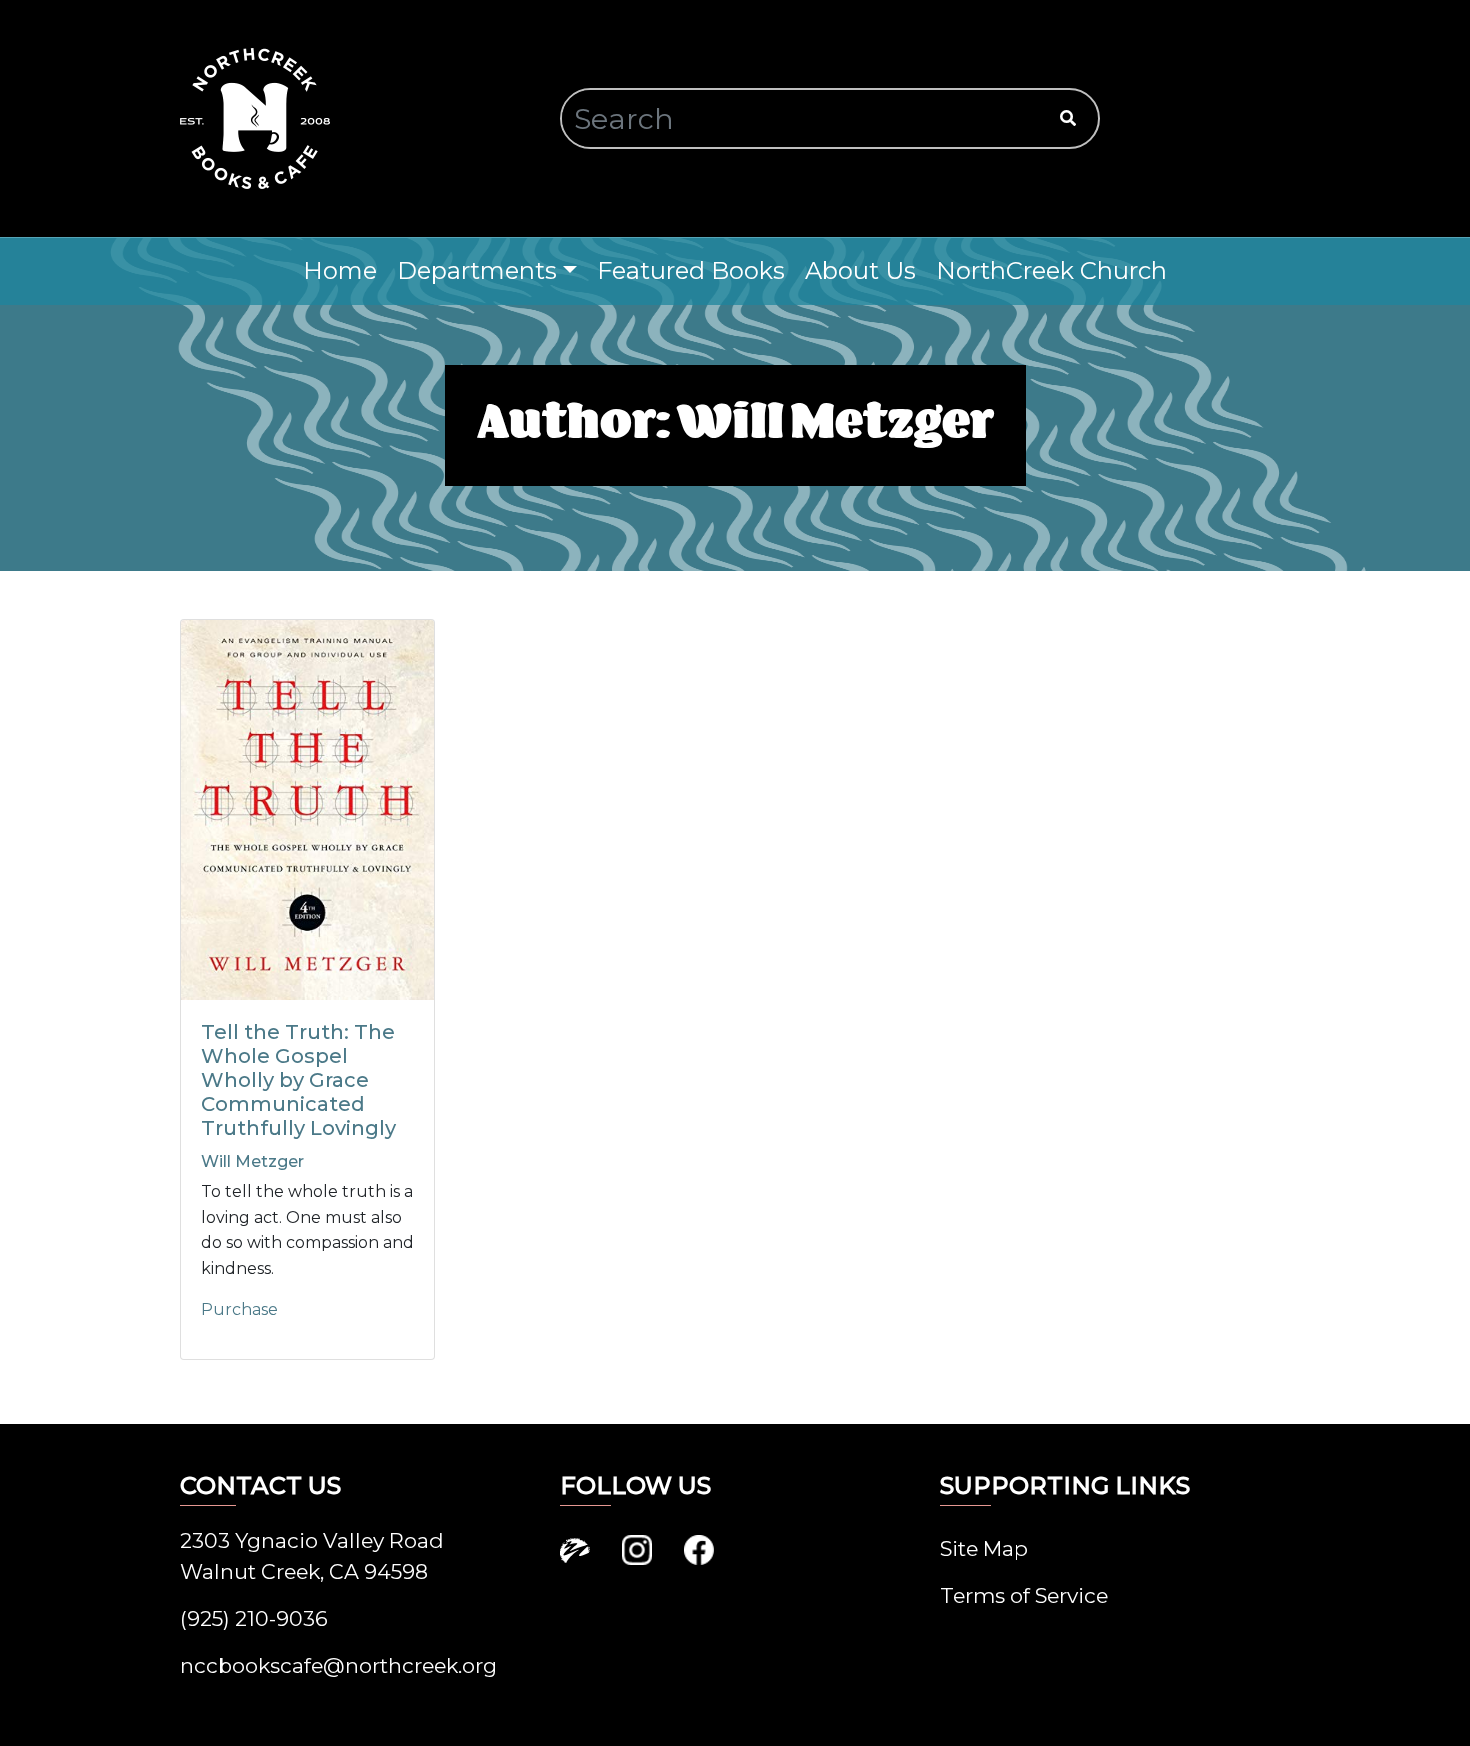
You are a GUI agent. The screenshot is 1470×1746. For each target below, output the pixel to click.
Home (340, 270)
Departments (477, 270)
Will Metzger (252, 1161)
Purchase (239, 1309)
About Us (860, 270)
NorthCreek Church (1051, 270)
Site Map (984, 1548)
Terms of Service (1024, 1595)
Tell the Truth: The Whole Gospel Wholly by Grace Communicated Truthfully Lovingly (298, 1080)
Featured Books (691, 270)
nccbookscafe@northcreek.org (338, 1665)
